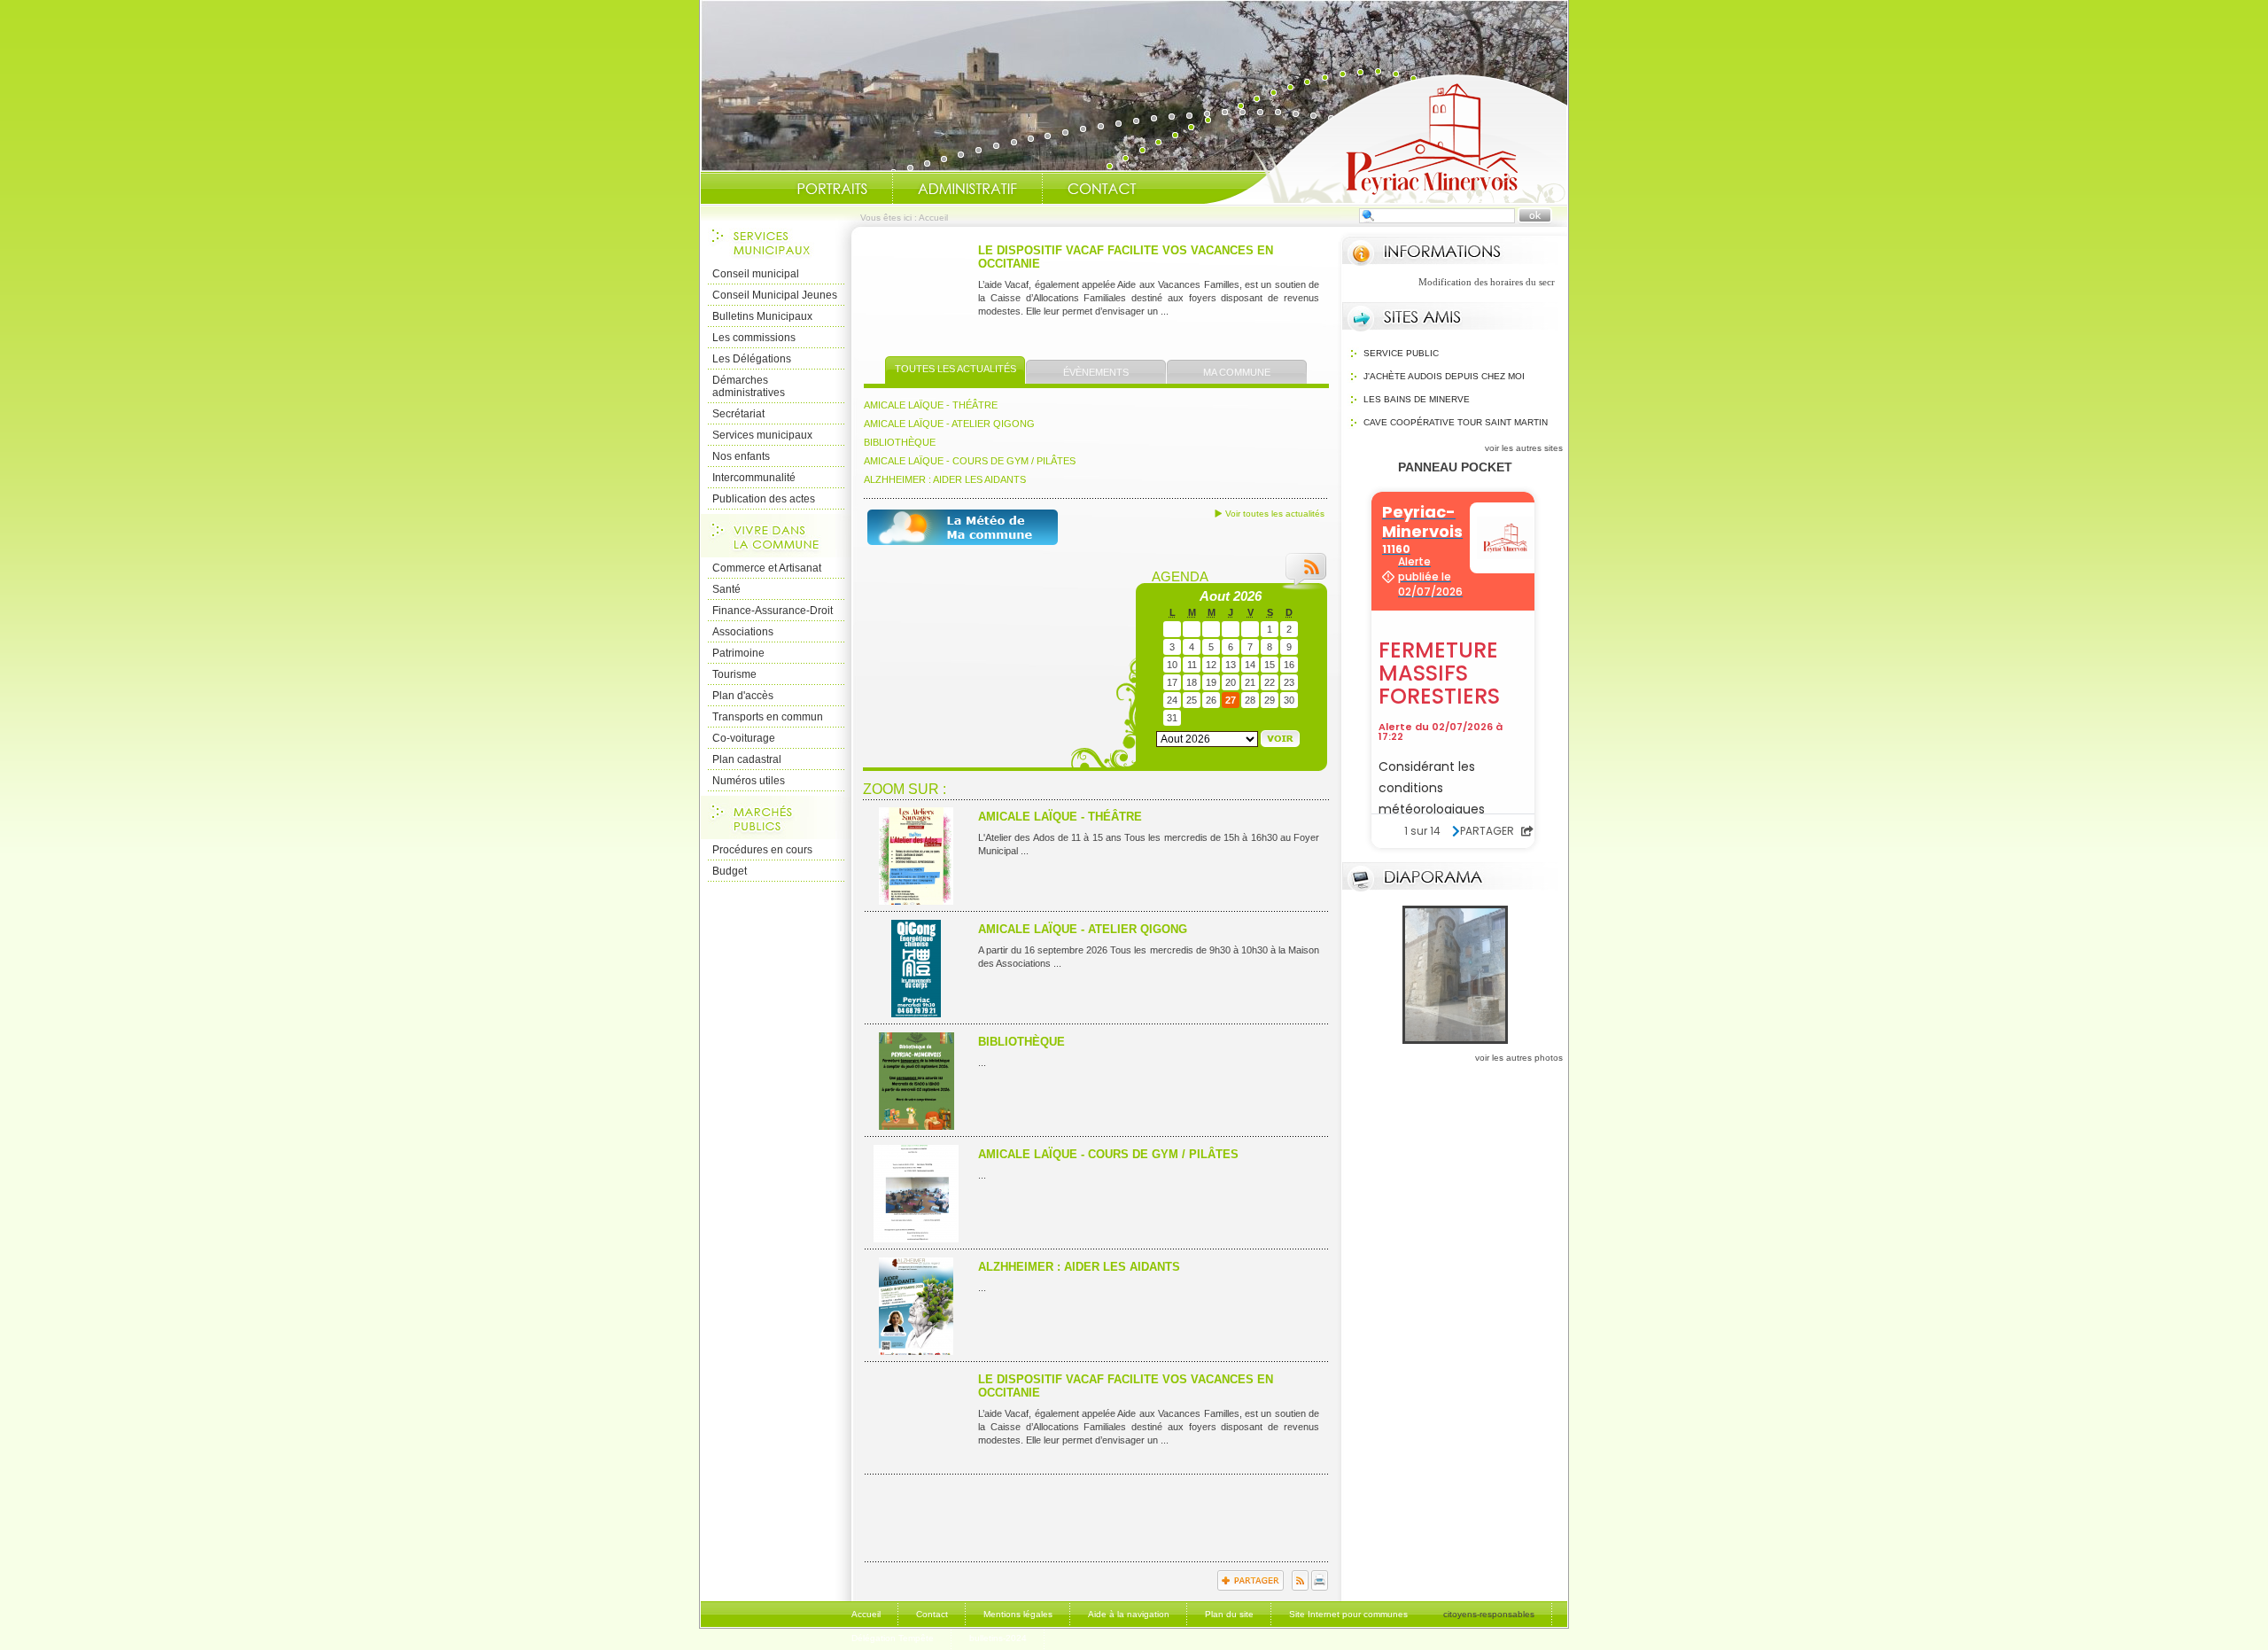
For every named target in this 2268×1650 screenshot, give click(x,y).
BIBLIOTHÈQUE (900, 442)
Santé (726, 589)
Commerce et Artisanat (767, 568)
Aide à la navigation (1129, 1614)
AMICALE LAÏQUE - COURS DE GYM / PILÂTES (970, 461)
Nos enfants (741, 456)
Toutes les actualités (955, 369)
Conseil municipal (756, 274)
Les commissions (754, 338)
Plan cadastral (747, 759)
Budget (730, 871)
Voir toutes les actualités (1275, 514)
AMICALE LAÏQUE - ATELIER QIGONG (949, 424)
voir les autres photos (1519, 1058)
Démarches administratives (749, 386)
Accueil (1386, 138)
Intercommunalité (754, 478)
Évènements (1096, 372)
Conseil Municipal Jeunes (775, 295)
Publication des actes (764, 499)
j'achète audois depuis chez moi (1444, 376)
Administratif (967, 189)
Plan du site (1229, 1614)
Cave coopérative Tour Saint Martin (1456, 422)
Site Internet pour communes (1348, 1614)
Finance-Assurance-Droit (773, 611)
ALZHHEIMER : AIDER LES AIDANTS (945, 479)
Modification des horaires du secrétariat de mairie (1475, 282)
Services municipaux (762, 435)
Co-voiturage (744, 738)
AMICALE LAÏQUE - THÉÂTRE (931, 405)
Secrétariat (738, 414)
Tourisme (734, 674)
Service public (1401, 353)
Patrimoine (738, 653)
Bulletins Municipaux (762, 316)
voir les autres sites (1524, 448)
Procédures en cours (762, 850)
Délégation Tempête (893, 1638)
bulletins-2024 (998, 1638)
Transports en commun (768, 717)
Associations (743, 632)
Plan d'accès (743, 696)
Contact (1102, 189)
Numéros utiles (749, 781)
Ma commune (1237, 372)
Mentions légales (1018, 1614)
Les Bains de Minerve (1417, 399)
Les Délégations (752, 359)
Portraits (832, 189)
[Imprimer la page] (1320, 1587)
